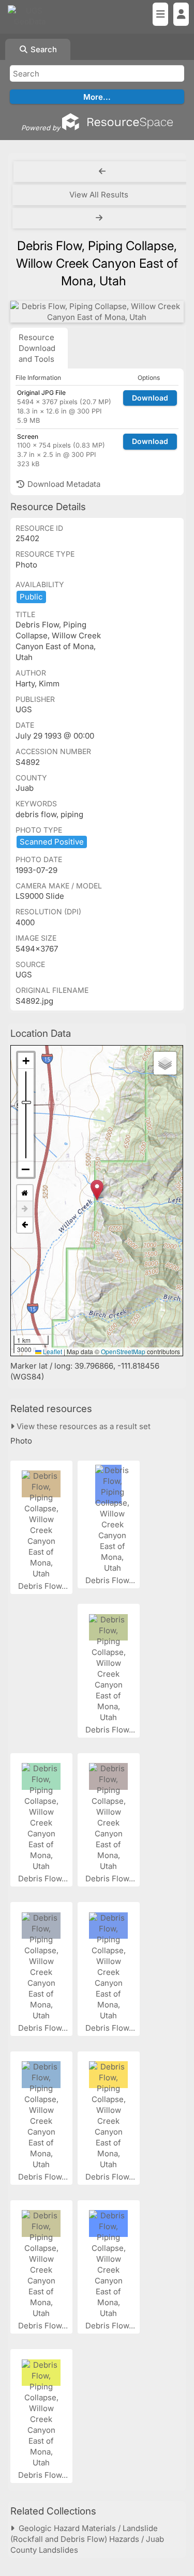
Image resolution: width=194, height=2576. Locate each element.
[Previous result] (102, 172)
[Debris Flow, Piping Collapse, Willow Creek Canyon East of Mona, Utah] (97, 312)
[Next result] (100, 218)
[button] (97, 1190)
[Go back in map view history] (25, 1225)
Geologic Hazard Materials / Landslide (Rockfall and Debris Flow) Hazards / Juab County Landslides (87, 2539)
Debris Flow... (44, 1586)
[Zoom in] (26, 1061)
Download (150, 398)
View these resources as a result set (83, 1426)
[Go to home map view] (25, 1193)
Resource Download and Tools (37, 348)
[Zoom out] (26, 1169)
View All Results (99, 195)
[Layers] (165, 1063)
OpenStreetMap (123, 1351)
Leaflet (52, 1351)
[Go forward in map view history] (25, 1209)
